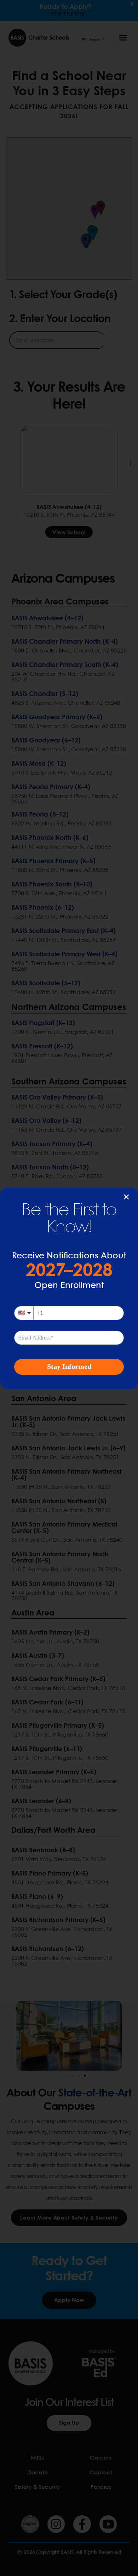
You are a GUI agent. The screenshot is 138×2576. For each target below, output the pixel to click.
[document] (69, 1288)
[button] (126, 1197)
